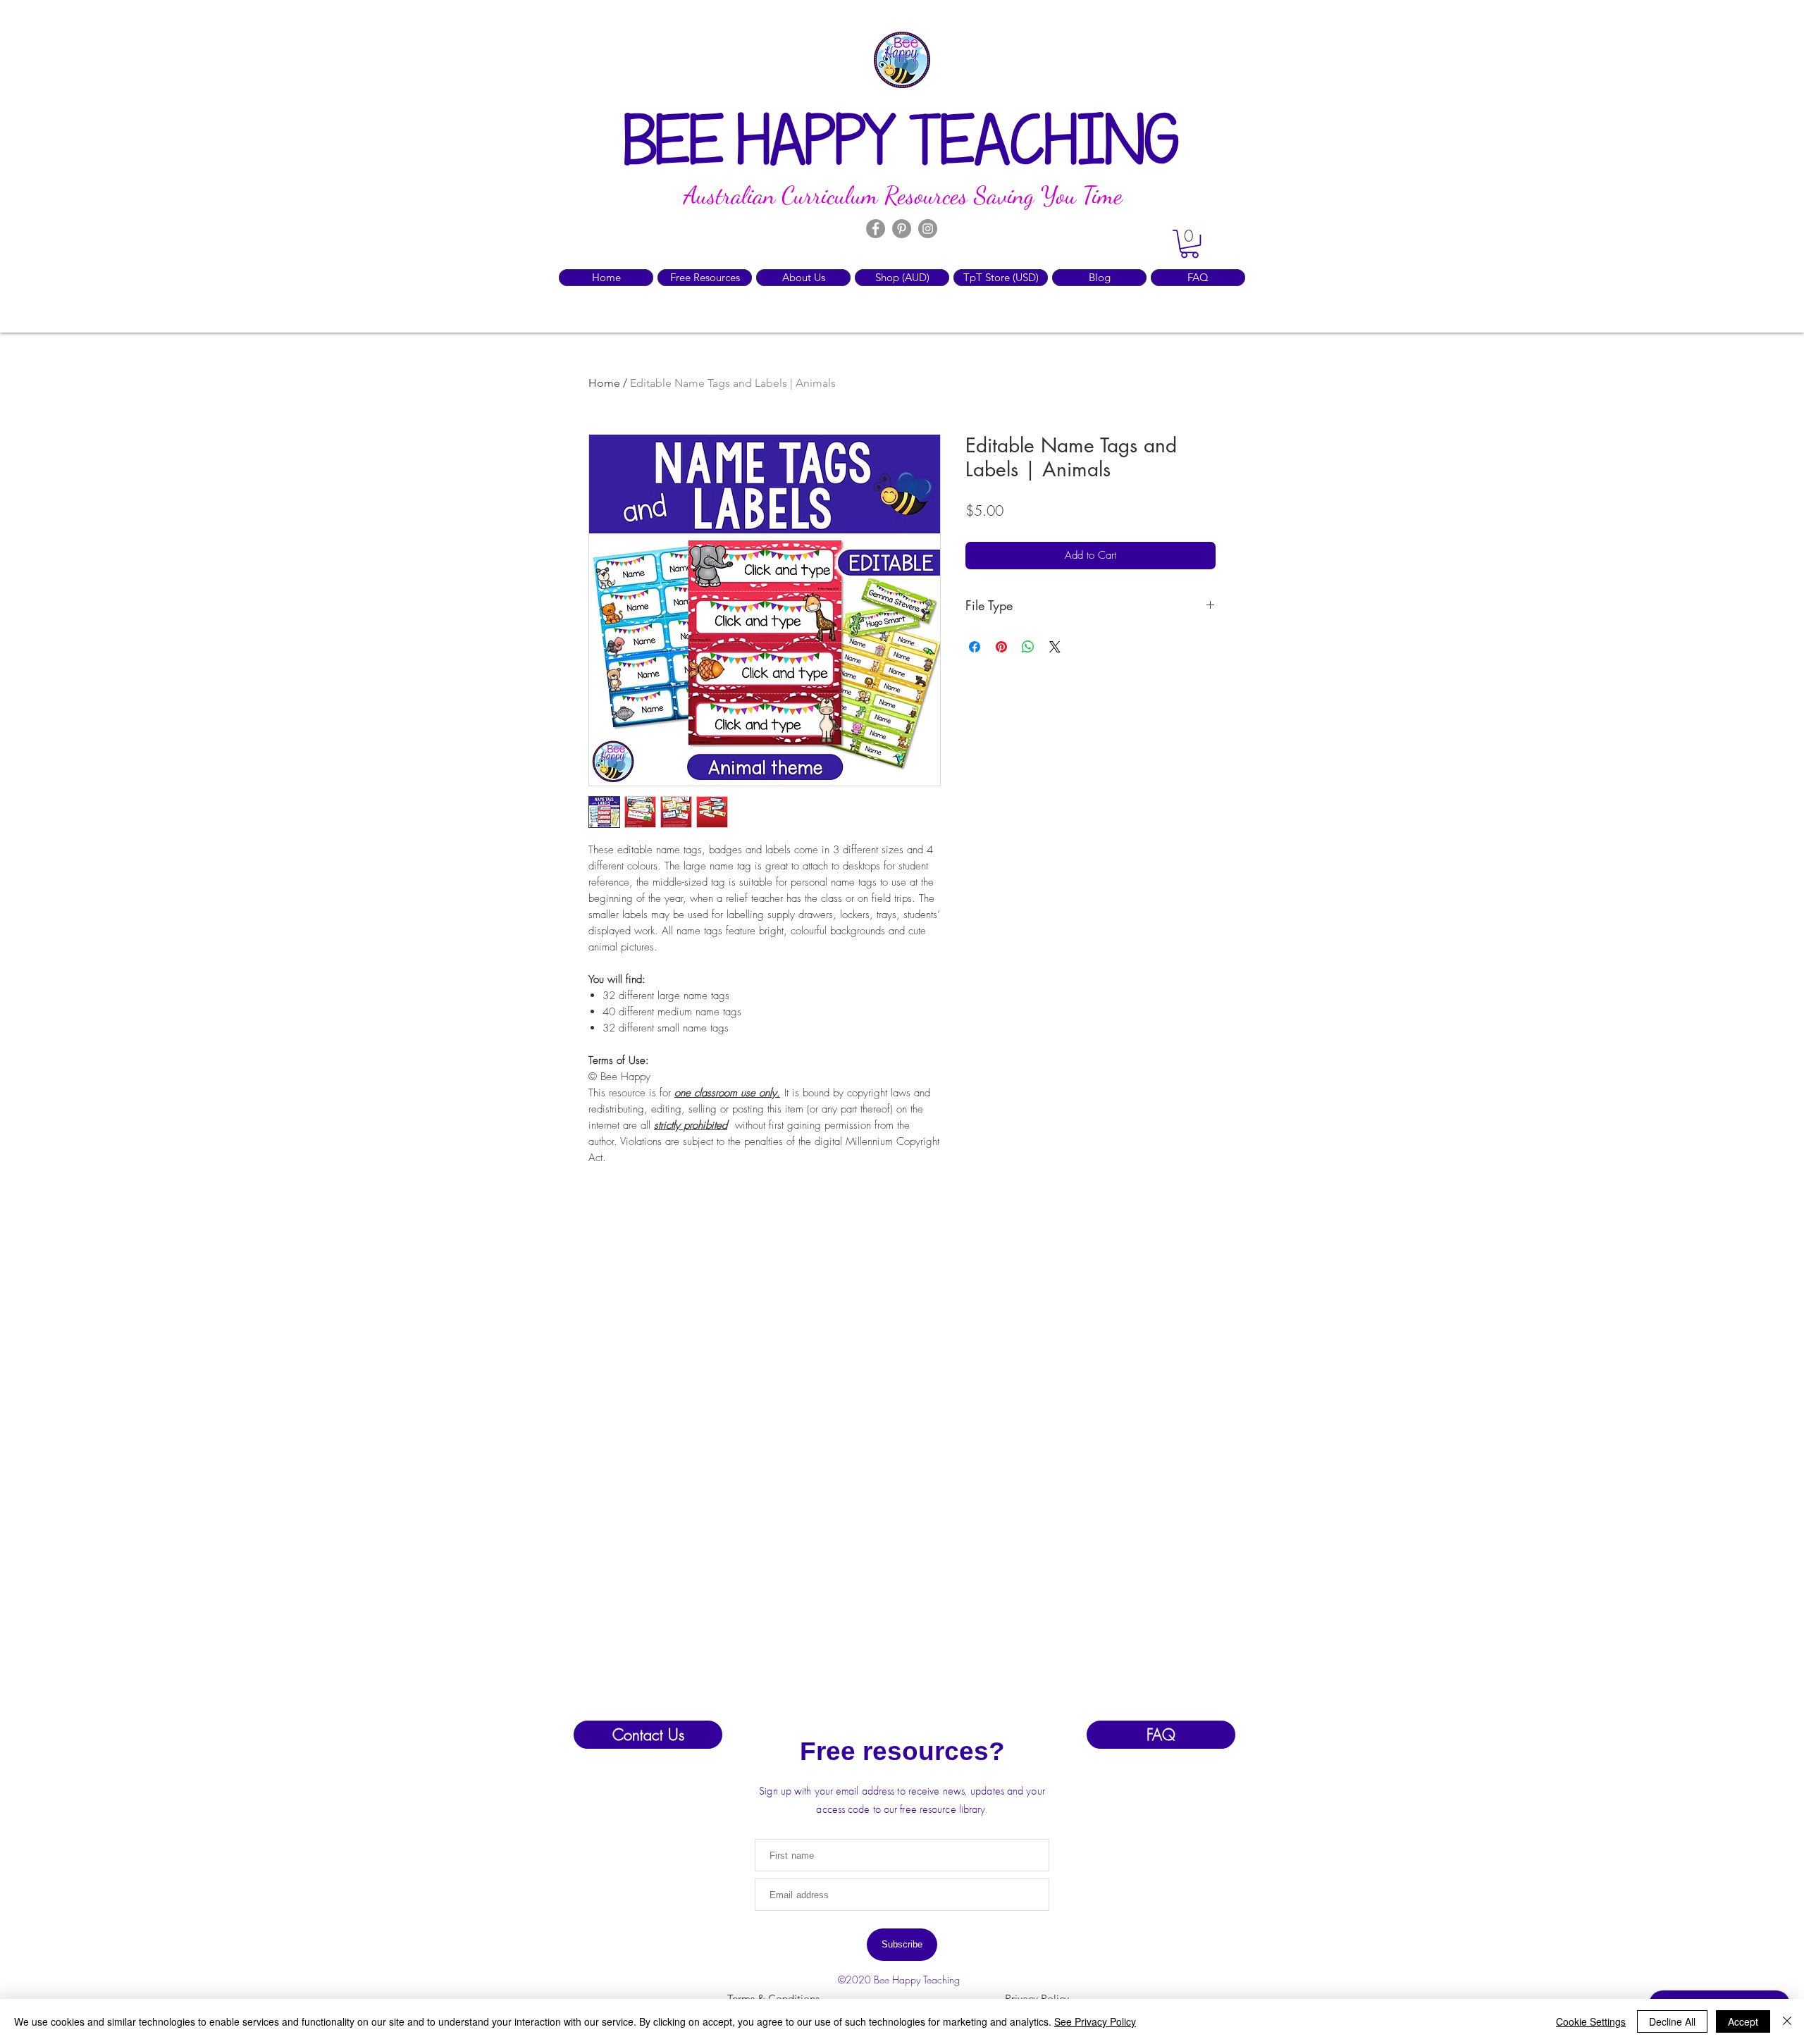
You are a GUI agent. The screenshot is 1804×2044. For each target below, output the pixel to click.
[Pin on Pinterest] (1001, 647)
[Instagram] (928, 229)
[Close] (1787, 2021)
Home (604, 383)
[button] (1190, 244)
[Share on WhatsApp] (1028, 647)
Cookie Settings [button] (1591, 2021)
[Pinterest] (902, 229)
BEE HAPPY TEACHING (902, 145)
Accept (1743, 2021)
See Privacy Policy (1095, 2021)
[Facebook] (876, 229)
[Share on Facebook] (975, 647)
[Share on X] (1055, 647)
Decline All (1672, 2021)
